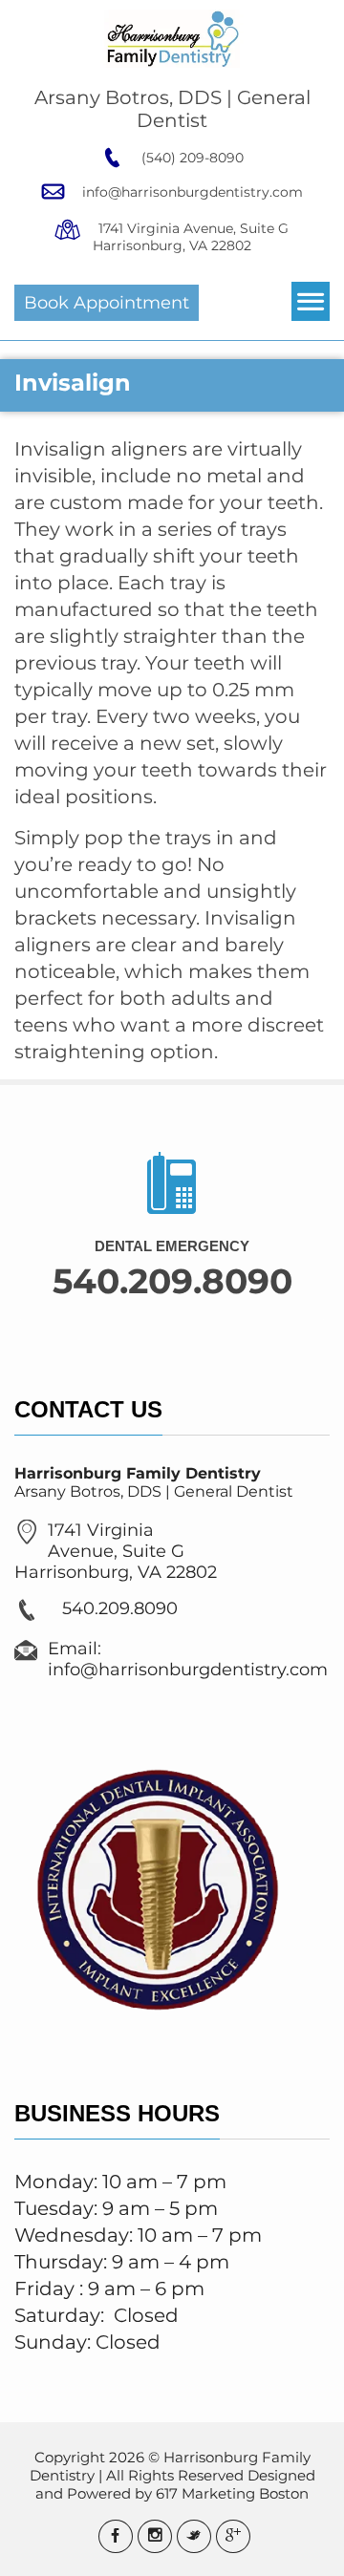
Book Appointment (107, 303)
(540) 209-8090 (191, 158)
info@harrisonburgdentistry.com (191, 192)
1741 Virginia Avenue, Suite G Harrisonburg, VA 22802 (191, 237)
